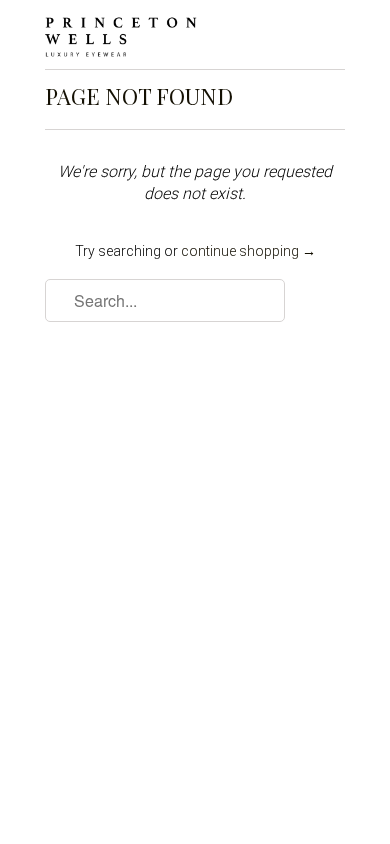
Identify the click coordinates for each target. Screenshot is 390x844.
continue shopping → (248, 251)
